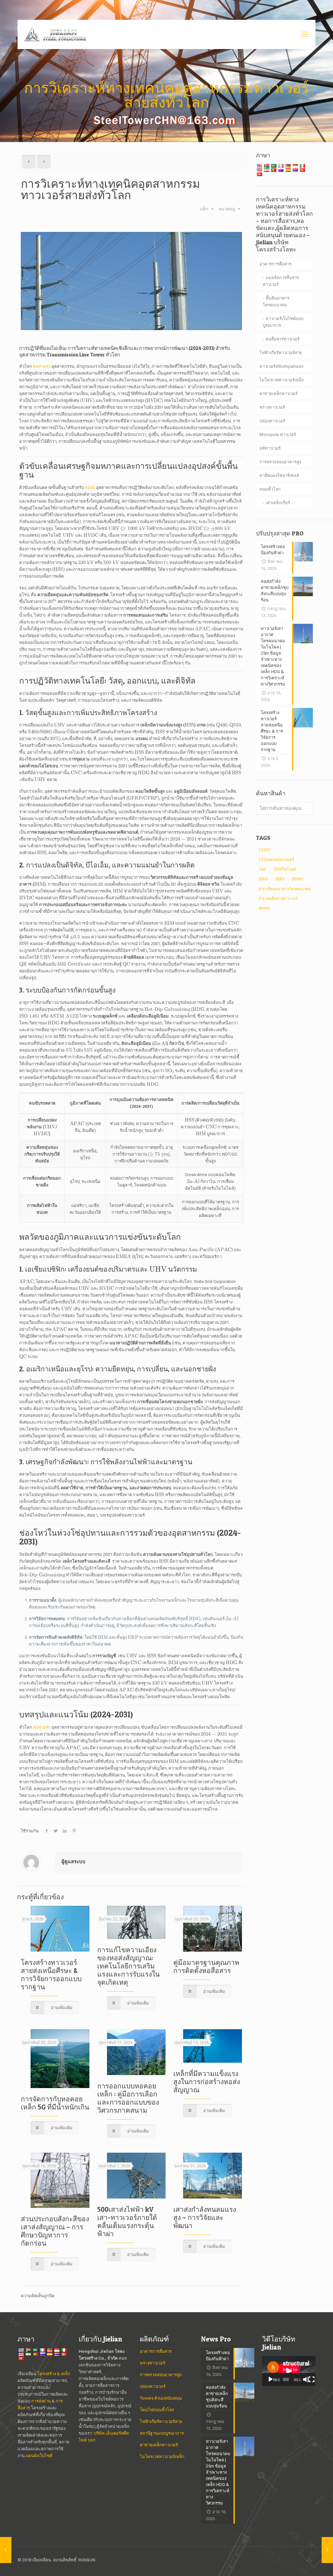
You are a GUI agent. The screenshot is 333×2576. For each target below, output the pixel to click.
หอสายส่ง (42, 366)
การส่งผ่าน (41, 2401)
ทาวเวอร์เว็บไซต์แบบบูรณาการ (283, 322)
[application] (289, 2371)
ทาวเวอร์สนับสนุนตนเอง (281, 366)
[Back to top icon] (309, 2560)
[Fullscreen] (312, 2379)
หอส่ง (90, 487)
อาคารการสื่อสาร (275, 264)
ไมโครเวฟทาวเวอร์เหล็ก (282, 380)
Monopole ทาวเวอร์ (278, 435)
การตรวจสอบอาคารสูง (280, 462)
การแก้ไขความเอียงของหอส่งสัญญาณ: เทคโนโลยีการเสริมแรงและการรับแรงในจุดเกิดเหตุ (128, 1966)
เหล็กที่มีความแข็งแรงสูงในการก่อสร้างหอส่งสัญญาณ (207, 2082)
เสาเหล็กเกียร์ (278, 503)
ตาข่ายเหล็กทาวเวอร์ (279, 394)
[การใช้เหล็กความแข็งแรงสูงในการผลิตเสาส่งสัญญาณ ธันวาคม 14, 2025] (6, 2550)
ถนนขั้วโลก (270, 489)
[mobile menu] (305, 34)
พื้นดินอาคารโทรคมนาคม (276, 301)
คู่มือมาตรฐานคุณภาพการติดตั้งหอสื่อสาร (206, 1967)
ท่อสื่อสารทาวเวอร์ (283, 339)
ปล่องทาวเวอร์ (272, 421)
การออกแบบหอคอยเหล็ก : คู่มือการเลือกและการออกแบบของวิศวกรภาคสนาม (128, 2098)
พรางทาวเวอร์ (272, 407)
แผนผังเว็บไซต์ (39, 2456)
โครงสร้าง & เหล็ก (54, 2374)
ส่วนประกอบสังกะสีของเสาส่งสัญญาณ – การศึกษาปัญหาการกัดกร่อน (55, 2231)
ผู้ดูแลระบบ (73, 1862)
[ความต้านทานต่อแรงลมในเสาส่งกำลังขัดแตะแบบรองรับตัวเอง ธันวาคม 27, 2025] (327, 2550)
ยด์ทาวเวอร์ (270, 448)
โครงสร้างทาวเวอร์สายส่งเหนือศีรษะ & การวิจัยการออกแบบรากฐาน (51, 1975)
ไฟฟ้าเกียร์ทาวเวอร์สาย (281, 353)
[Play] (271, 2379)
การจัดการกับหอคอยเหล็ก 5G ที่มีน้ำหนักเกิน (55, 2103)
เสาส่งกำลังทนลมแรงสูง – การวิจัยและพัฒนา (205, 2217)
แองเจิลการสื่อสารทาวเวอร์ (281, 281)
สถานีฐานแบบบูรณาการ (162, 2433)
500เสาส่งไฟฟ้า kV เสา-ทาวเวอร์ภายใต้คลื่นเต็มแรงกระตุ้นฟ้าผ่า (127, 2222)
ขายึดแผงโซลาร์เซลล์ (279, 475)
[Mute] (306, 2379)
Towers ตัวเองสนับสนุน (161, 2398)
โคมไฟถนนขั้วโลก (157, 2410)
